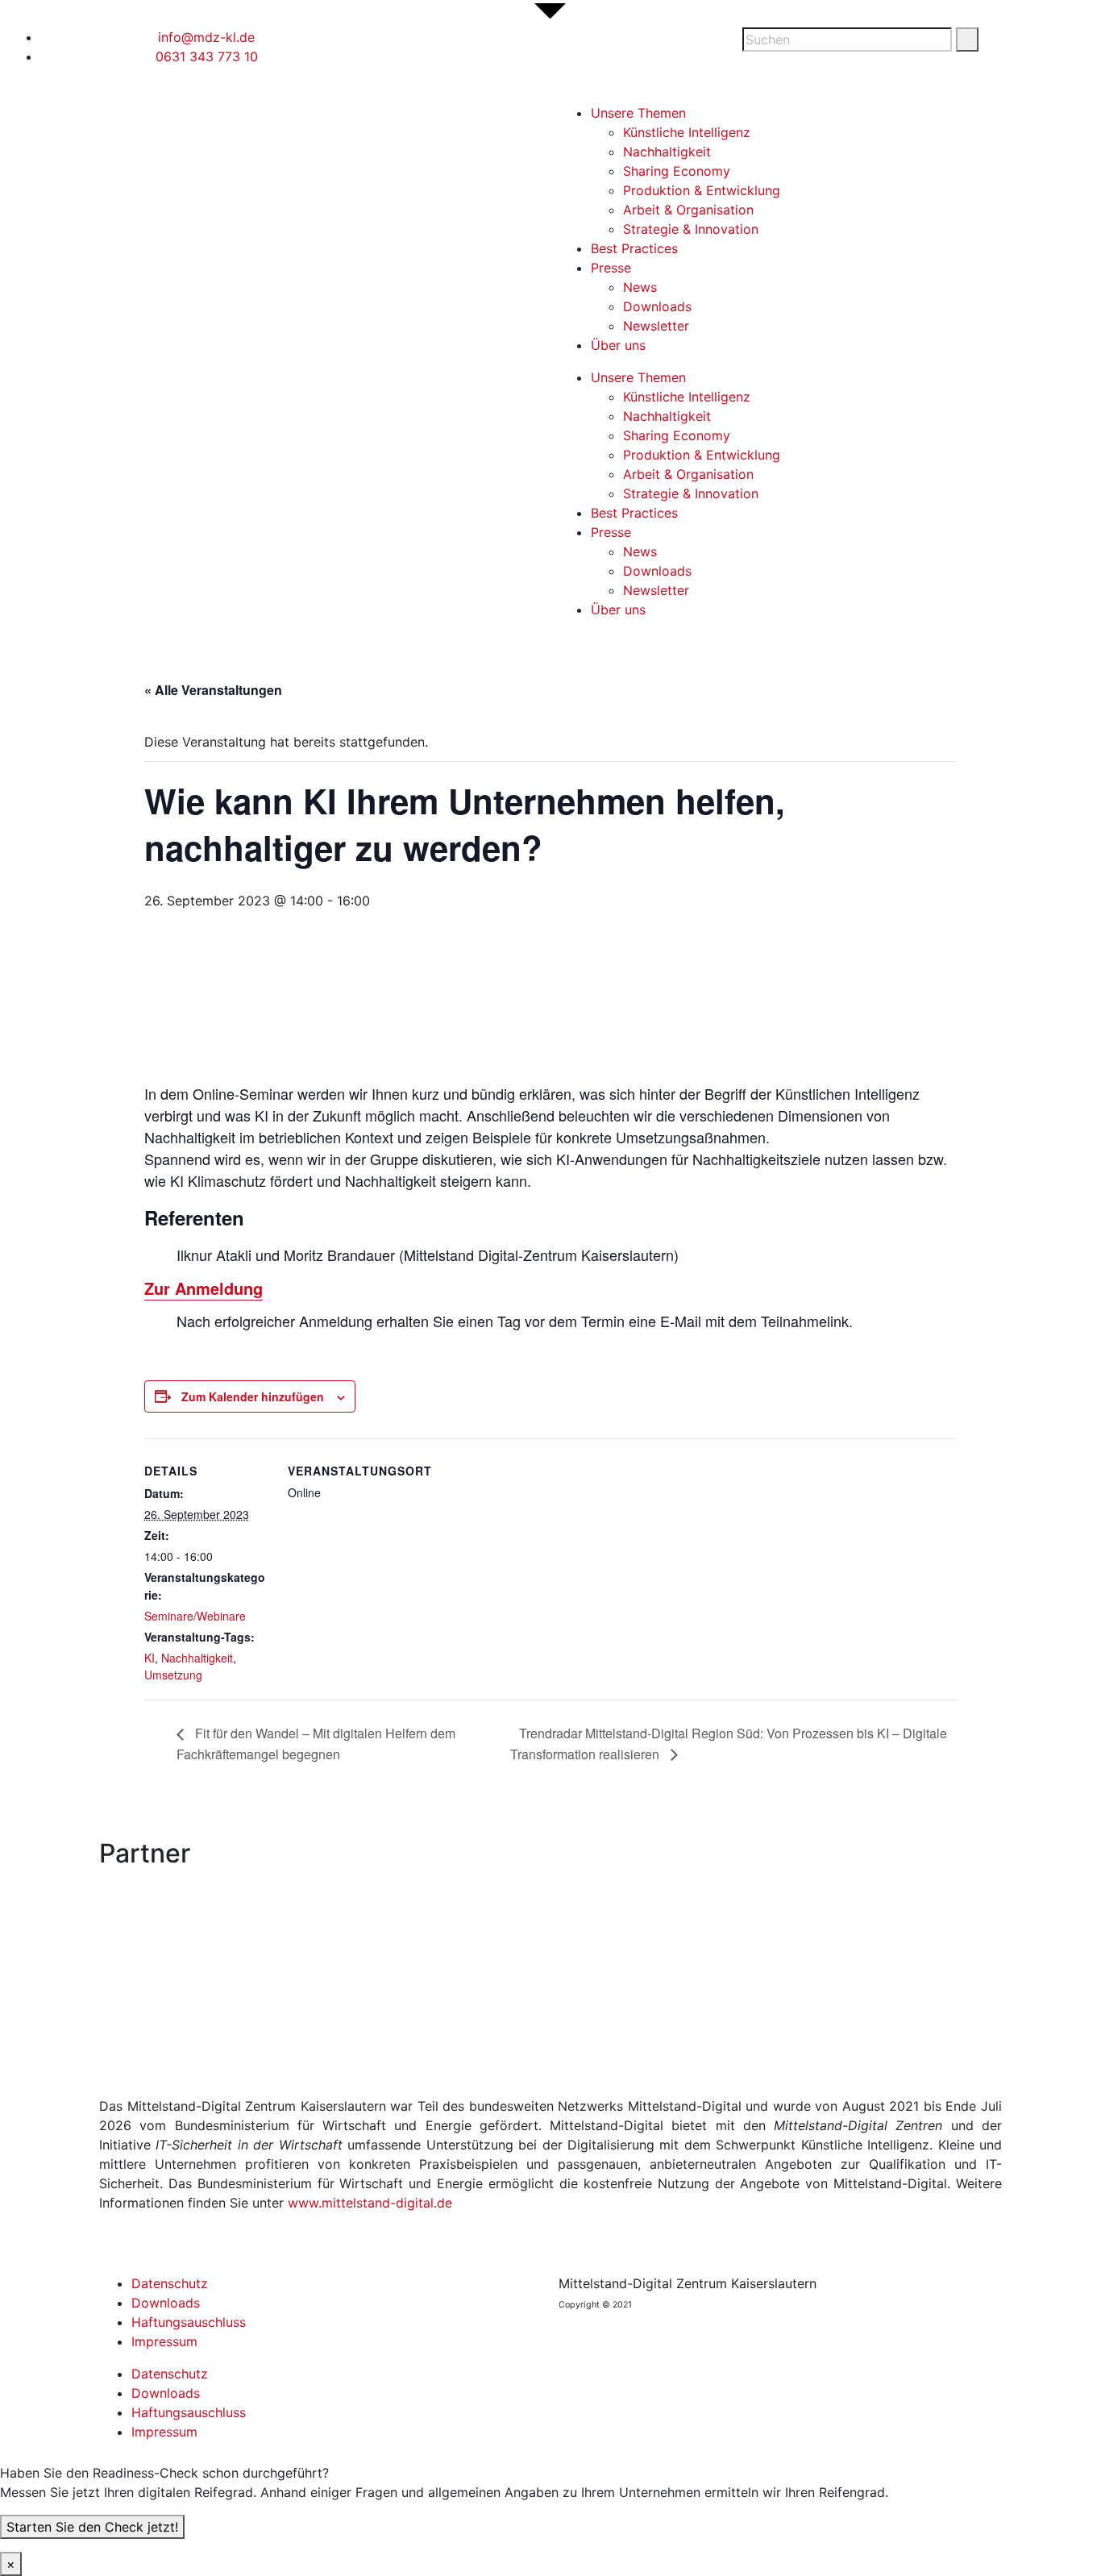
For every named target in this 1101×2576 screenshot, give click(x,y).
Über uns (618, 345)
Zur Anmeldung (204, 1288)
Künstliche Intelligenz (687, 132)
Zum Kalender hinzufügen (253, 1396)
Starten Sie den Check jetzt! (92, 2527)
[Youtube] (484, 48)
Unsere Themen (638, 113)
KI (150, 1658)
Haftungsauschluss (189, 2322)
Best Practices (634, 248)
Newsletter (656, 326)
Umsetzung (173, 1675)
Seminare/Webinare (195, 1616)
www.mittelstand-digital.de (370, 2203)
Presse (611, 268)
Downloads (657, 306)
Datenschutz (170, 2283)
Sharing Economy (677, 171)
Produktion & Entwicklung (702, 190)
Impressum (164, 2341)
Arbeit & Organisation (688, 210)
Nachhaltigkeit (667, 152)
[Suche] (967, 40)
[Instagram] (528, 48)
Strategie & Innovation (691, 229)
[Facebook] (395, 48)
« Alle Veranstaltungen (213, 690)
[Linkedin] (439, 48)
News (640, 287)
